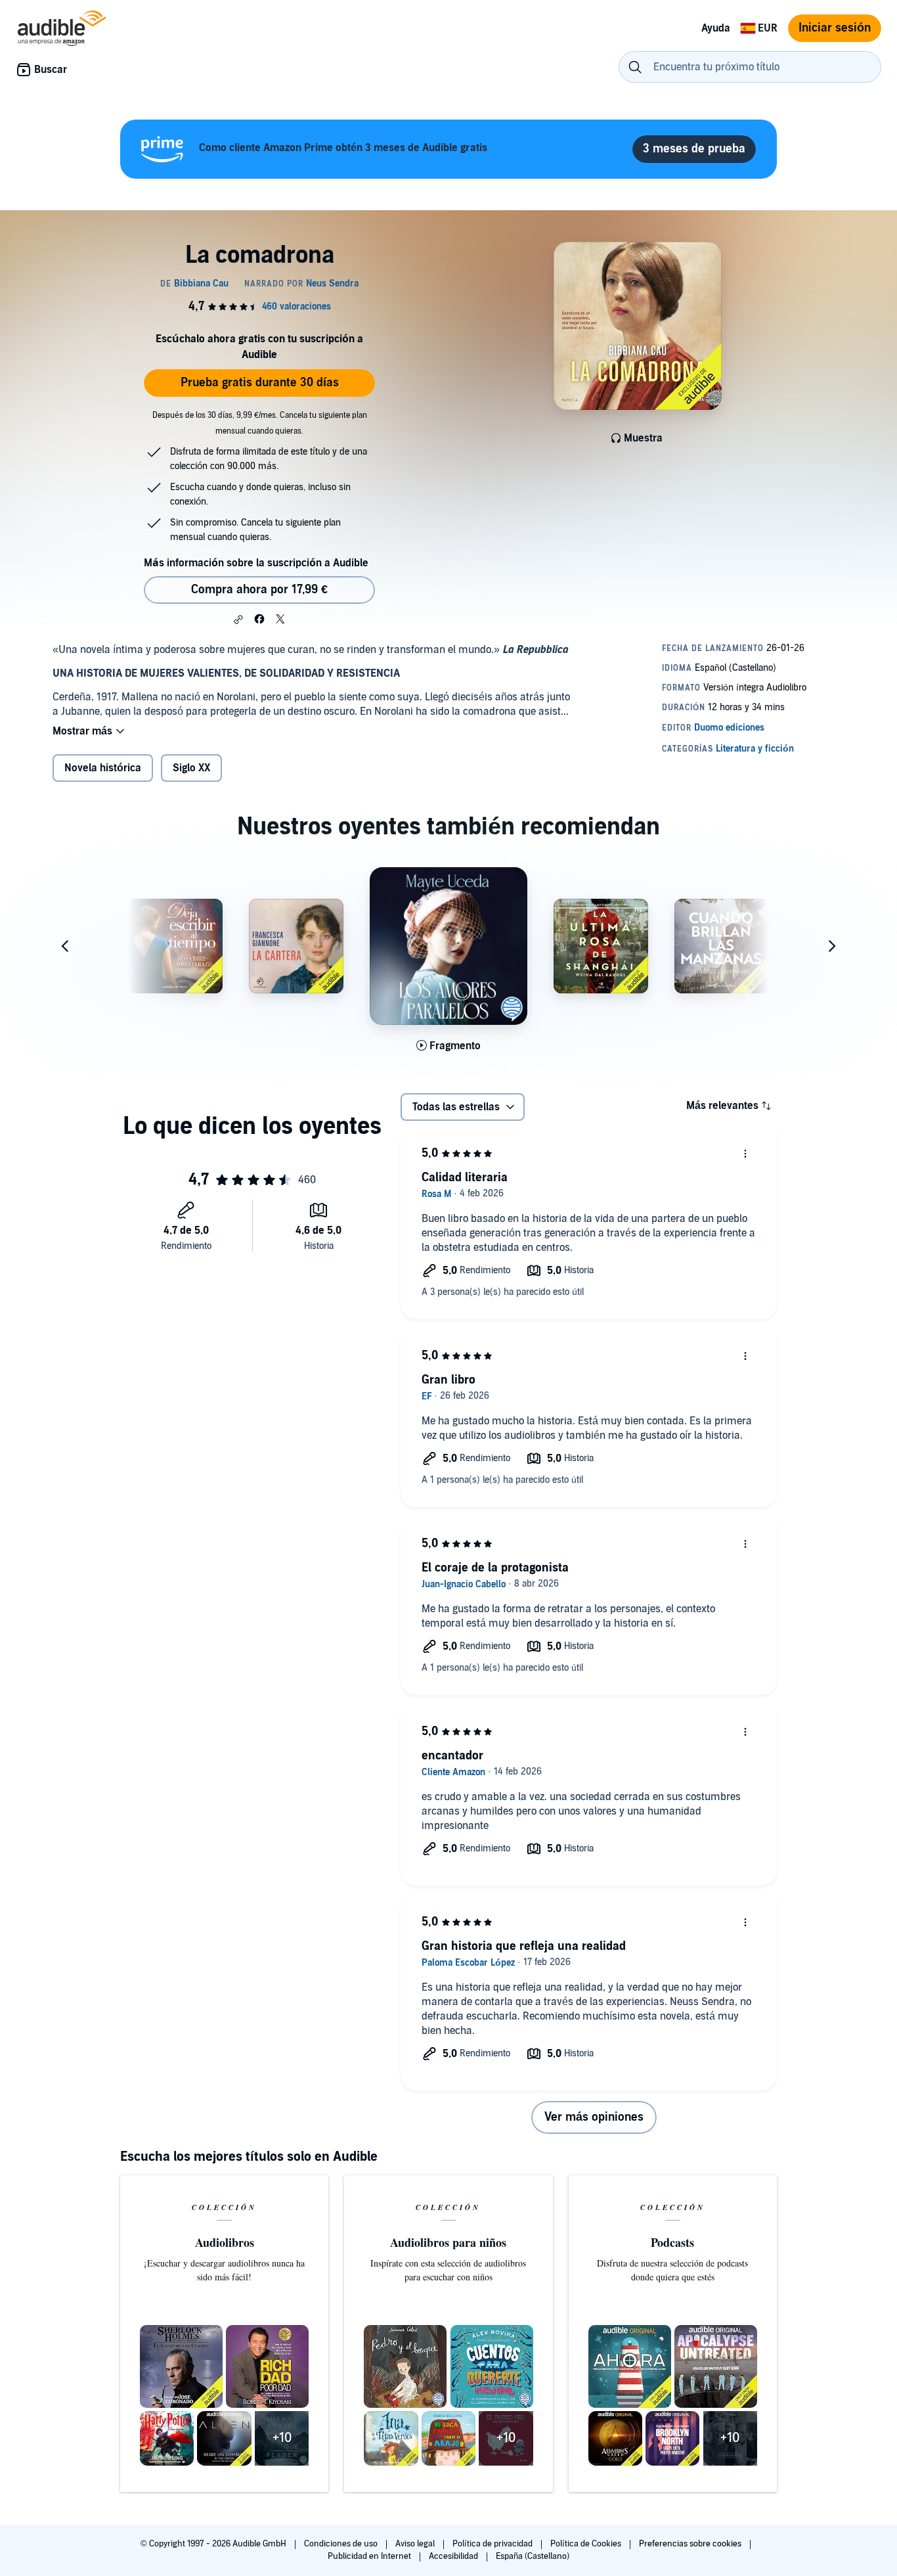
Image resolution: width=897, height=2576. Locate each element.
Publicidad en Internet (370, 2556)
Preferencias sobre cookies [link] (690, 2544)
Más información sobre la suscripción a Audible (256, 563)
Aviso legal (416, 2544)
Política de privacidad (493, 2544)
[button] (238, 620)
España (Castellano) (533, 2556)
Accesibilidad (454, 2556)
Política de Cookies (587, 2544)
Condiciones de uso (342, 2544)
